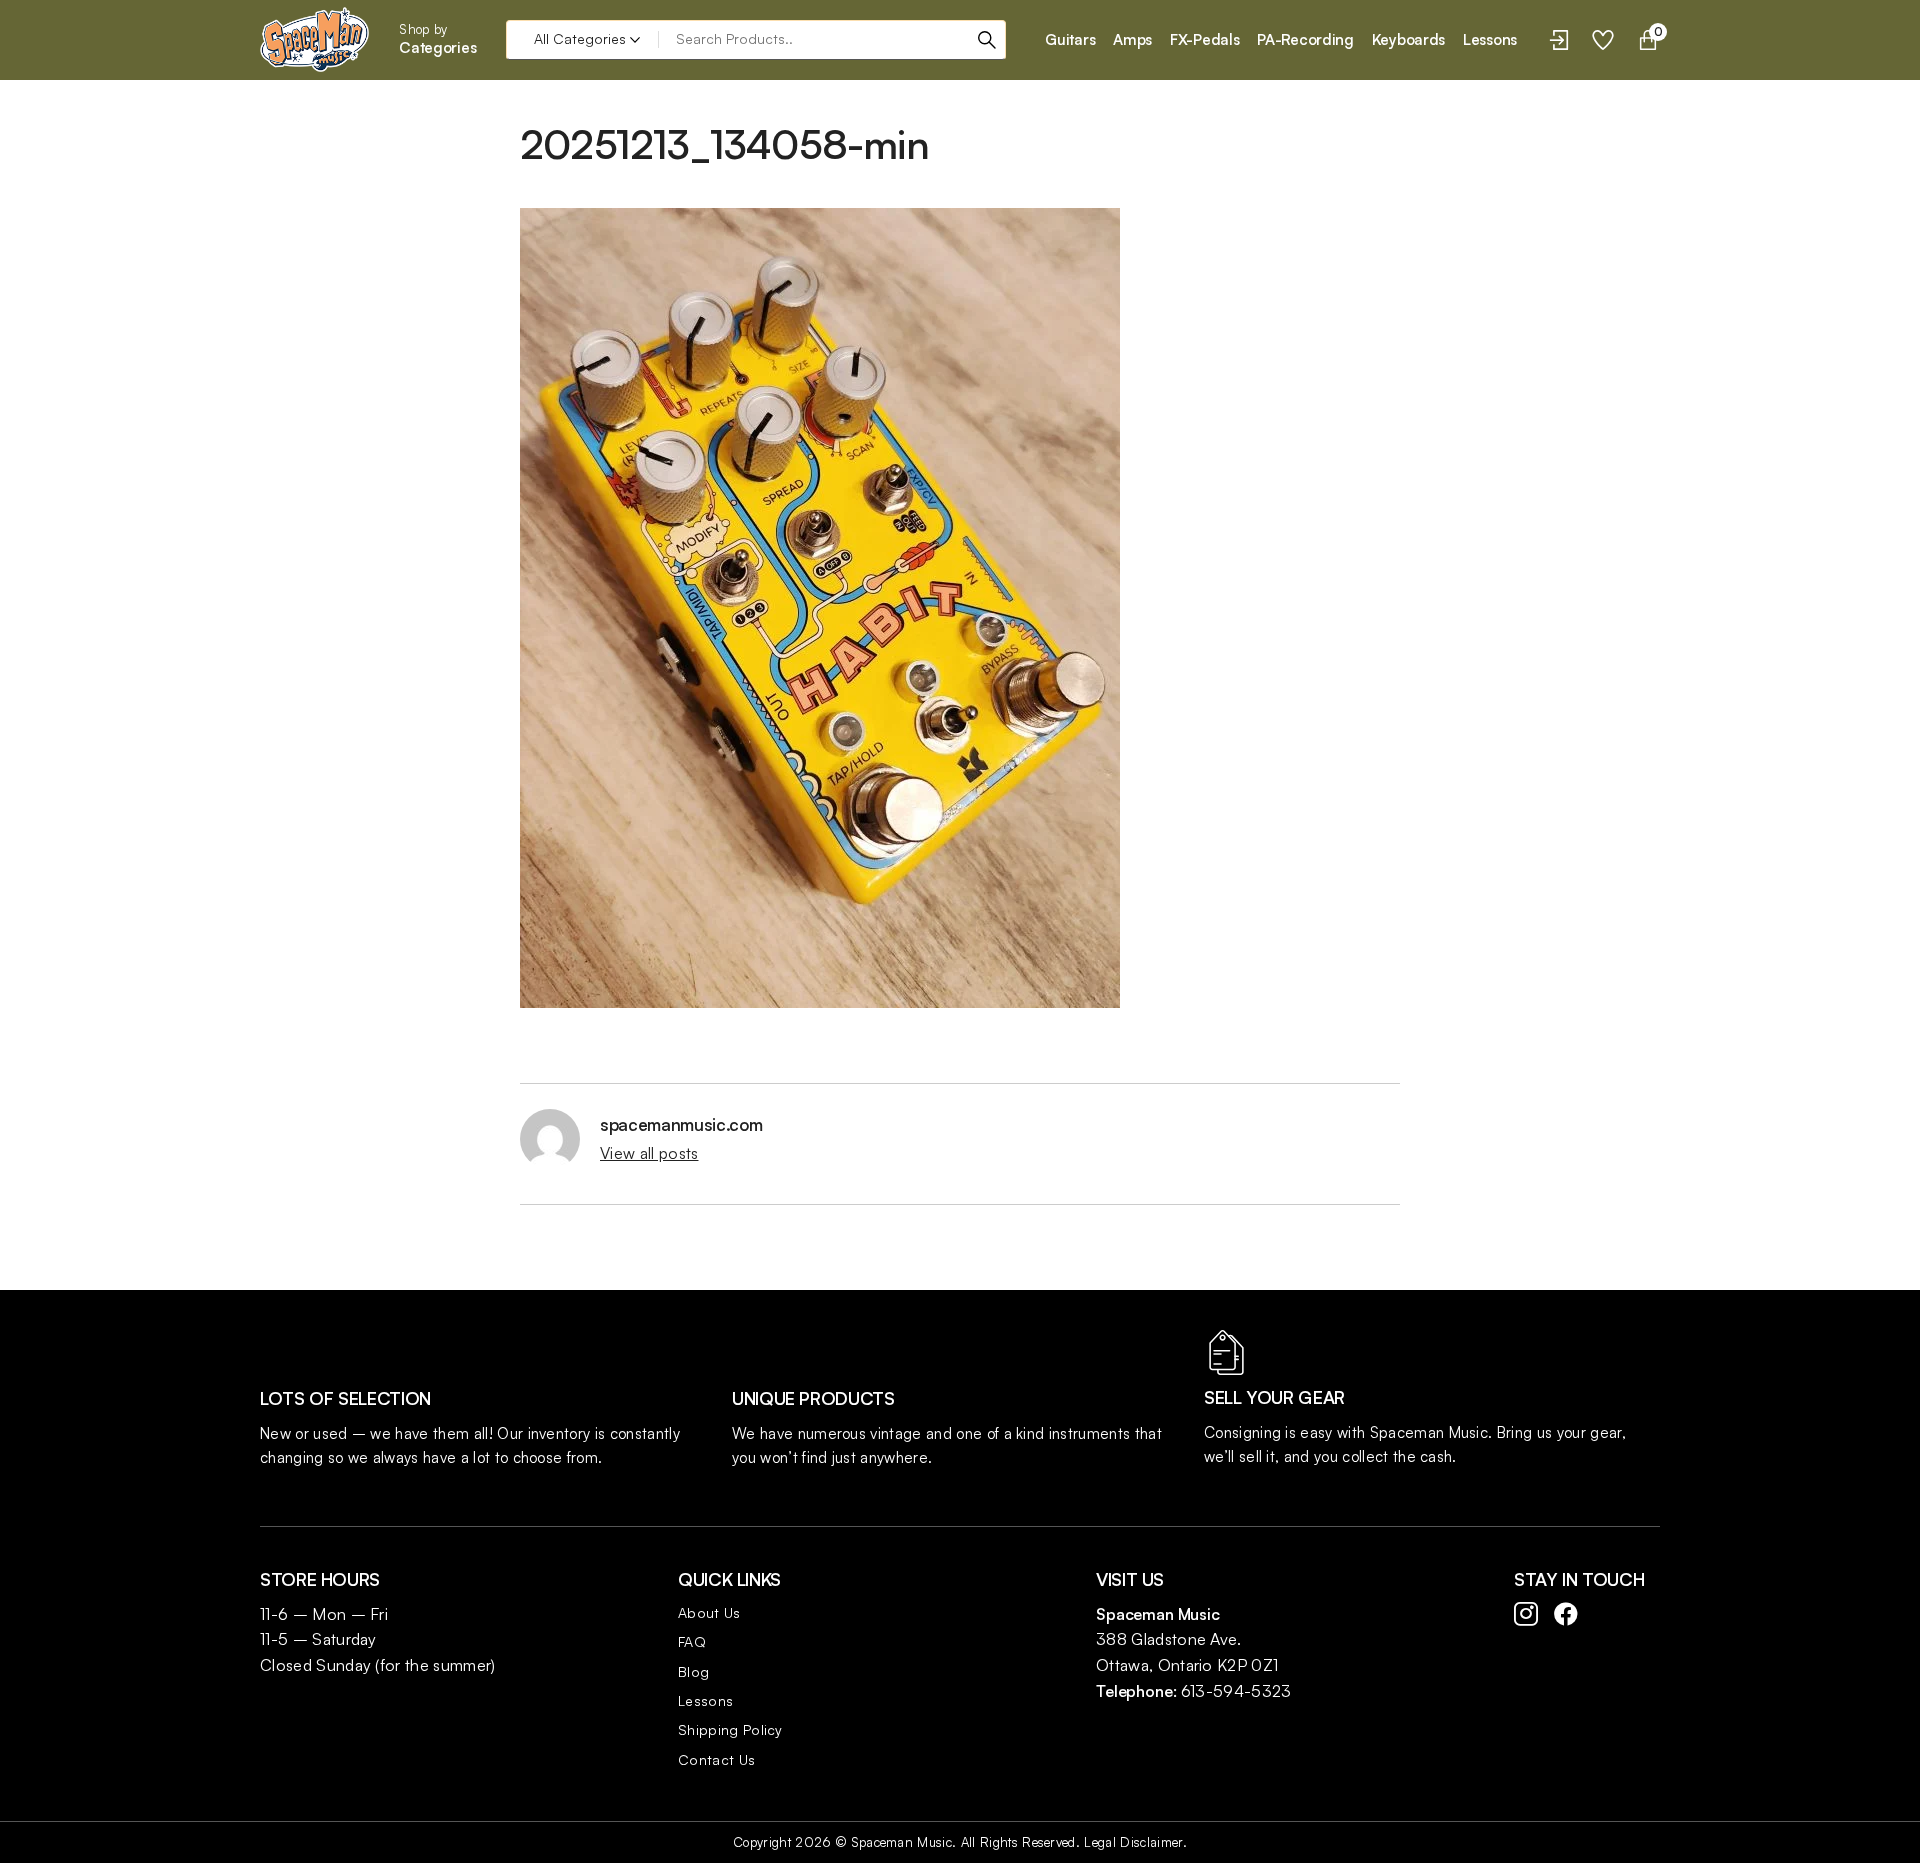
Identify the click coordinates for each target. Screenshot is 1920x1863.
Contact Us (716, 1759)
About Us (709, 1612)
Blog (693, 1671)
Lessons (705, 1700)
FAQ (692, 1641)
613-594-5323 (1236, 1691)
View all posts (649, 1153)
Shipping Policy (730, 1729)
